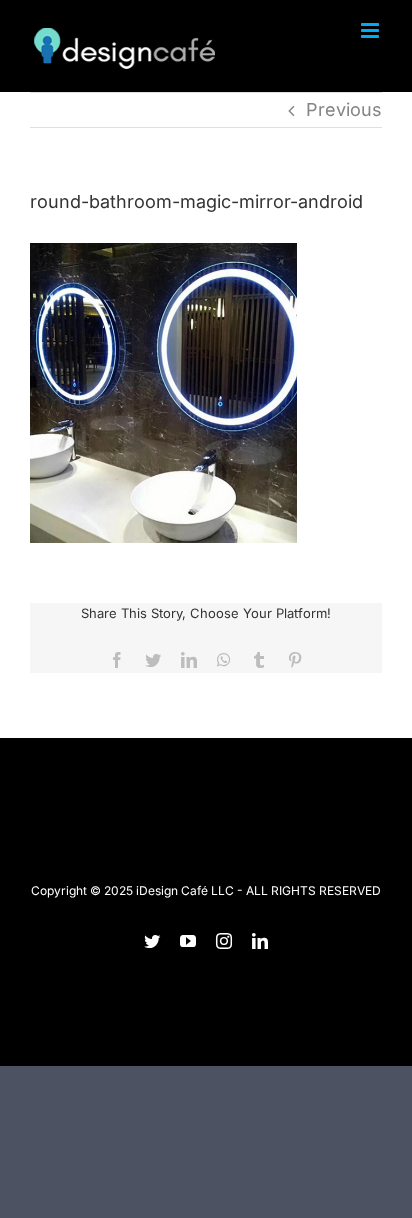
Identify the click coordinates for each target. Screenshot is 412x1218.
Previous (344, 109)
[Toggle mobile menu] (371, 30)
